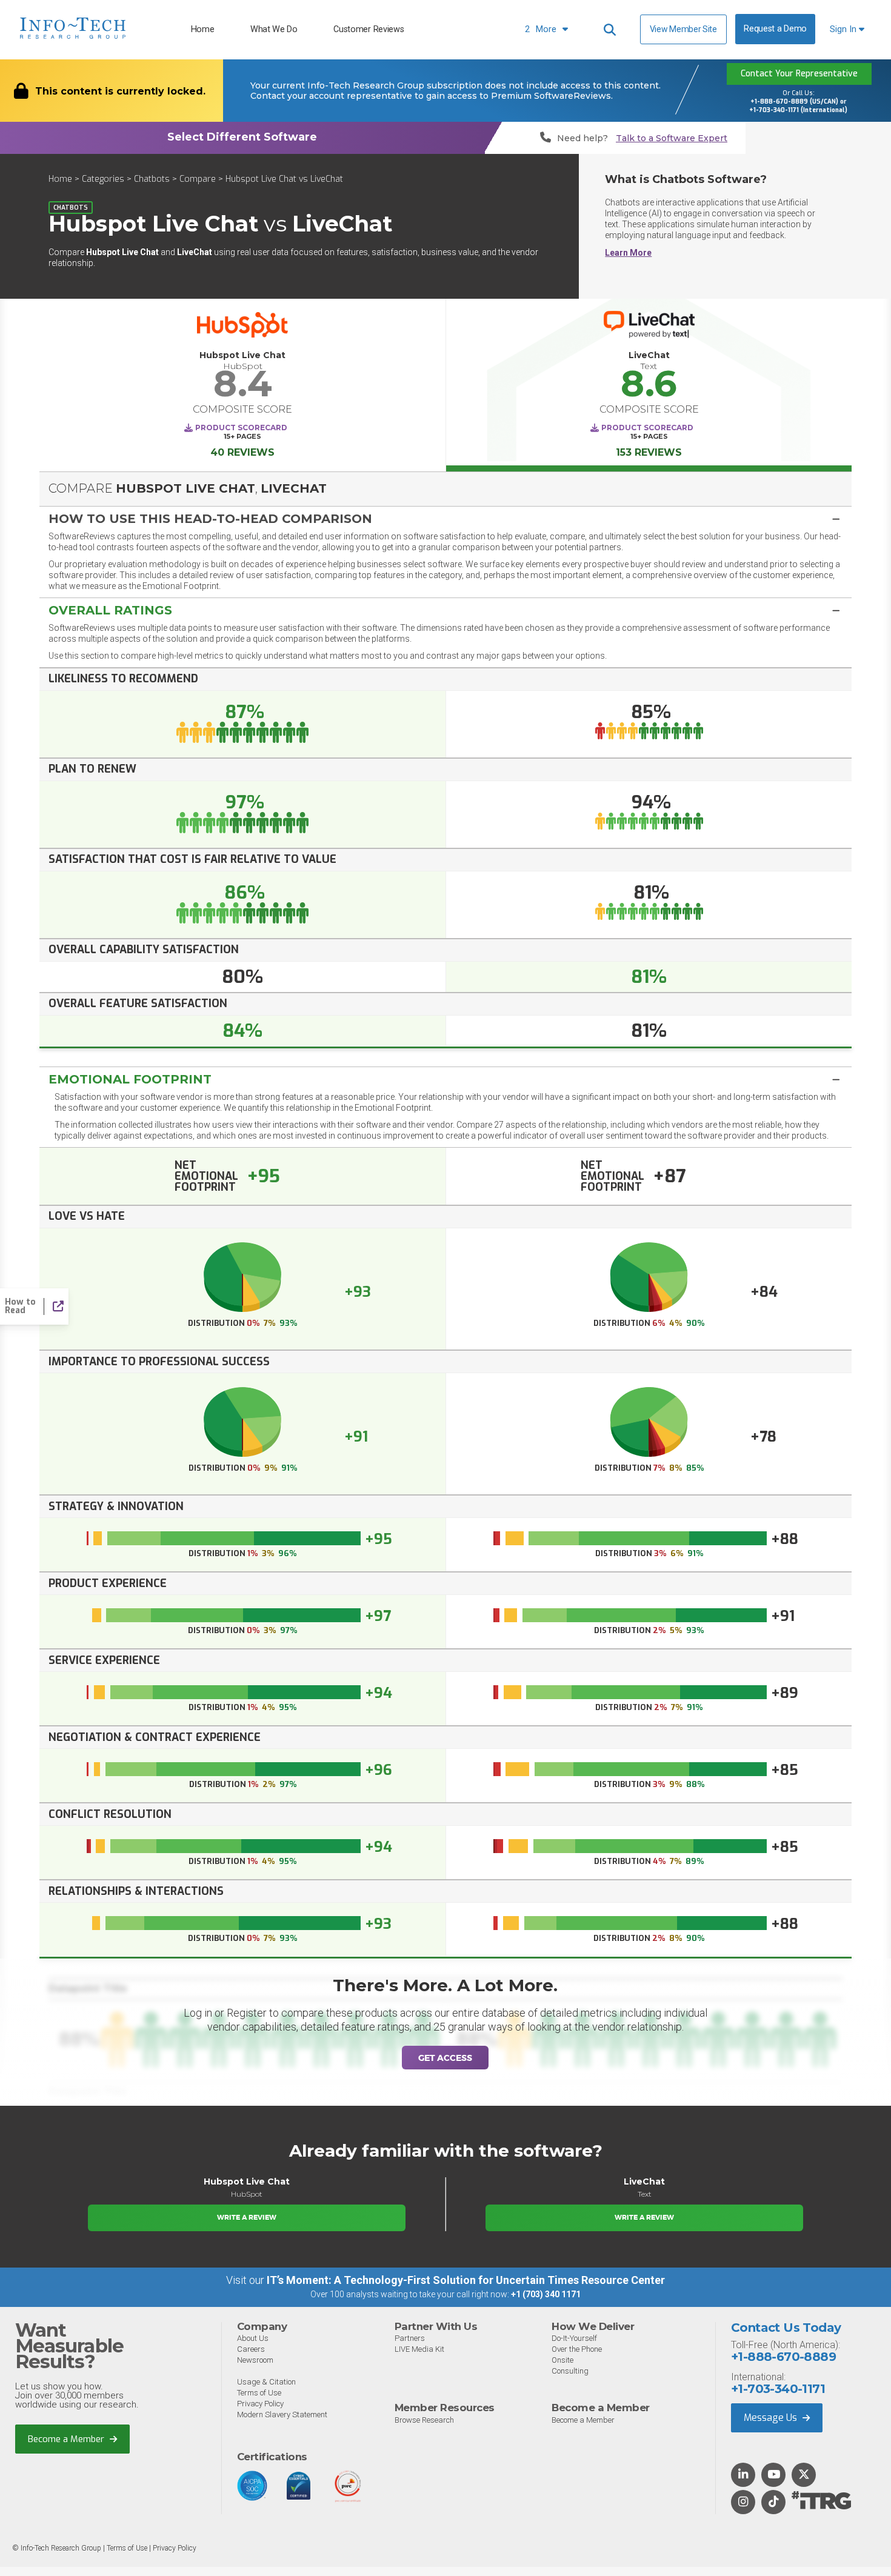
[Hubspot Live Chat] (242, 328)
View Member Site (683, 29)
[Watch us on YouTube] (774, 2475)
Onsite (562, 2360)
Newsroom (255, 2360)
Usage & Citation (266, 2382)
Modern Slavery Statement (282, 2415)
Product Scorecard (241, 428)
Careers (251, 2349)
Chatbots (152, 179)
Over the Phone (577, 2349)
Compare (198, 179)
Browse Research (424, 2420)
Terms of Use (259, 2393)
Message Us (772, 2418)
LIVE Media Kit (419, 2349)
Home (203, 29)
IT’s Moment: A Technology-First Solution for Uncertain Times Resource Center (466, 2280)
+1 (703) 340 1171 (546, 2294)
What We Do (274, 29)
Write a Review (247, 2217)
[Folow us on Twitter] (804, 2475)
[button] (446, 519)
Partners (410, 2338)
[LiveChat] (649, 328)
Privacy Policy (260, 2404)
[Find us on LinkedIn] (743, 2475)
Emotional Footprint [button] (130, 1079)
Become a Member (67, 2439)
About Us (253, 2338)
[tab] (446, 518)
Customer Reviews (369, 29)
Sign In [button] (844, 29)
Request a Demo (775, 29)
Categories (103, 179)
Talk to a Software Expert (672, 138)
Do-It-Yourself (574, 2338)
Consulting (570, 2371)
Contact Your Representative (799, 74)
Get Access (445, 2058)
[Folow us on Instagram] (743, 2503)
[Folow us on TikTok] (773, 2503)
